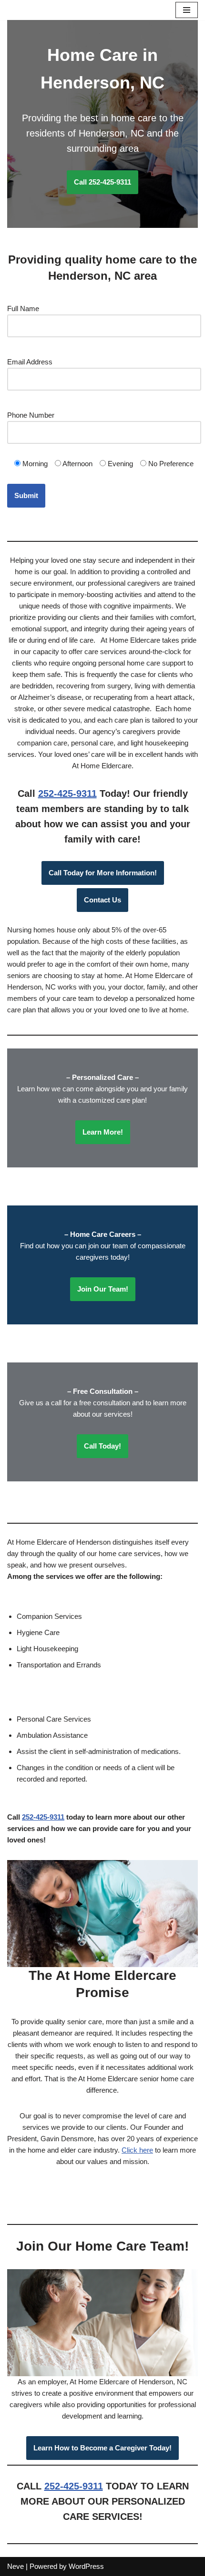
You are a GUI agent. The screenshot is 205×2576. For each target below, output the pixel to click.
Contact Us (102, 900)
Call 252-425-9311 (102, 182)
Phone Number (31, 415)
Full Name (23, 309)
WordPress (86, 2566)
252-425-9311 (67, 793)
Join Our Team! (103, 1289)
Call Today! (102, 1446)
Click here (137, 2150)
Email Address (30, 362)
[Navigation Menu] (187, 10)
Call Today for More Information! (103, 873)
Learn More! (103, 1132)
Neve (15, 2566)
